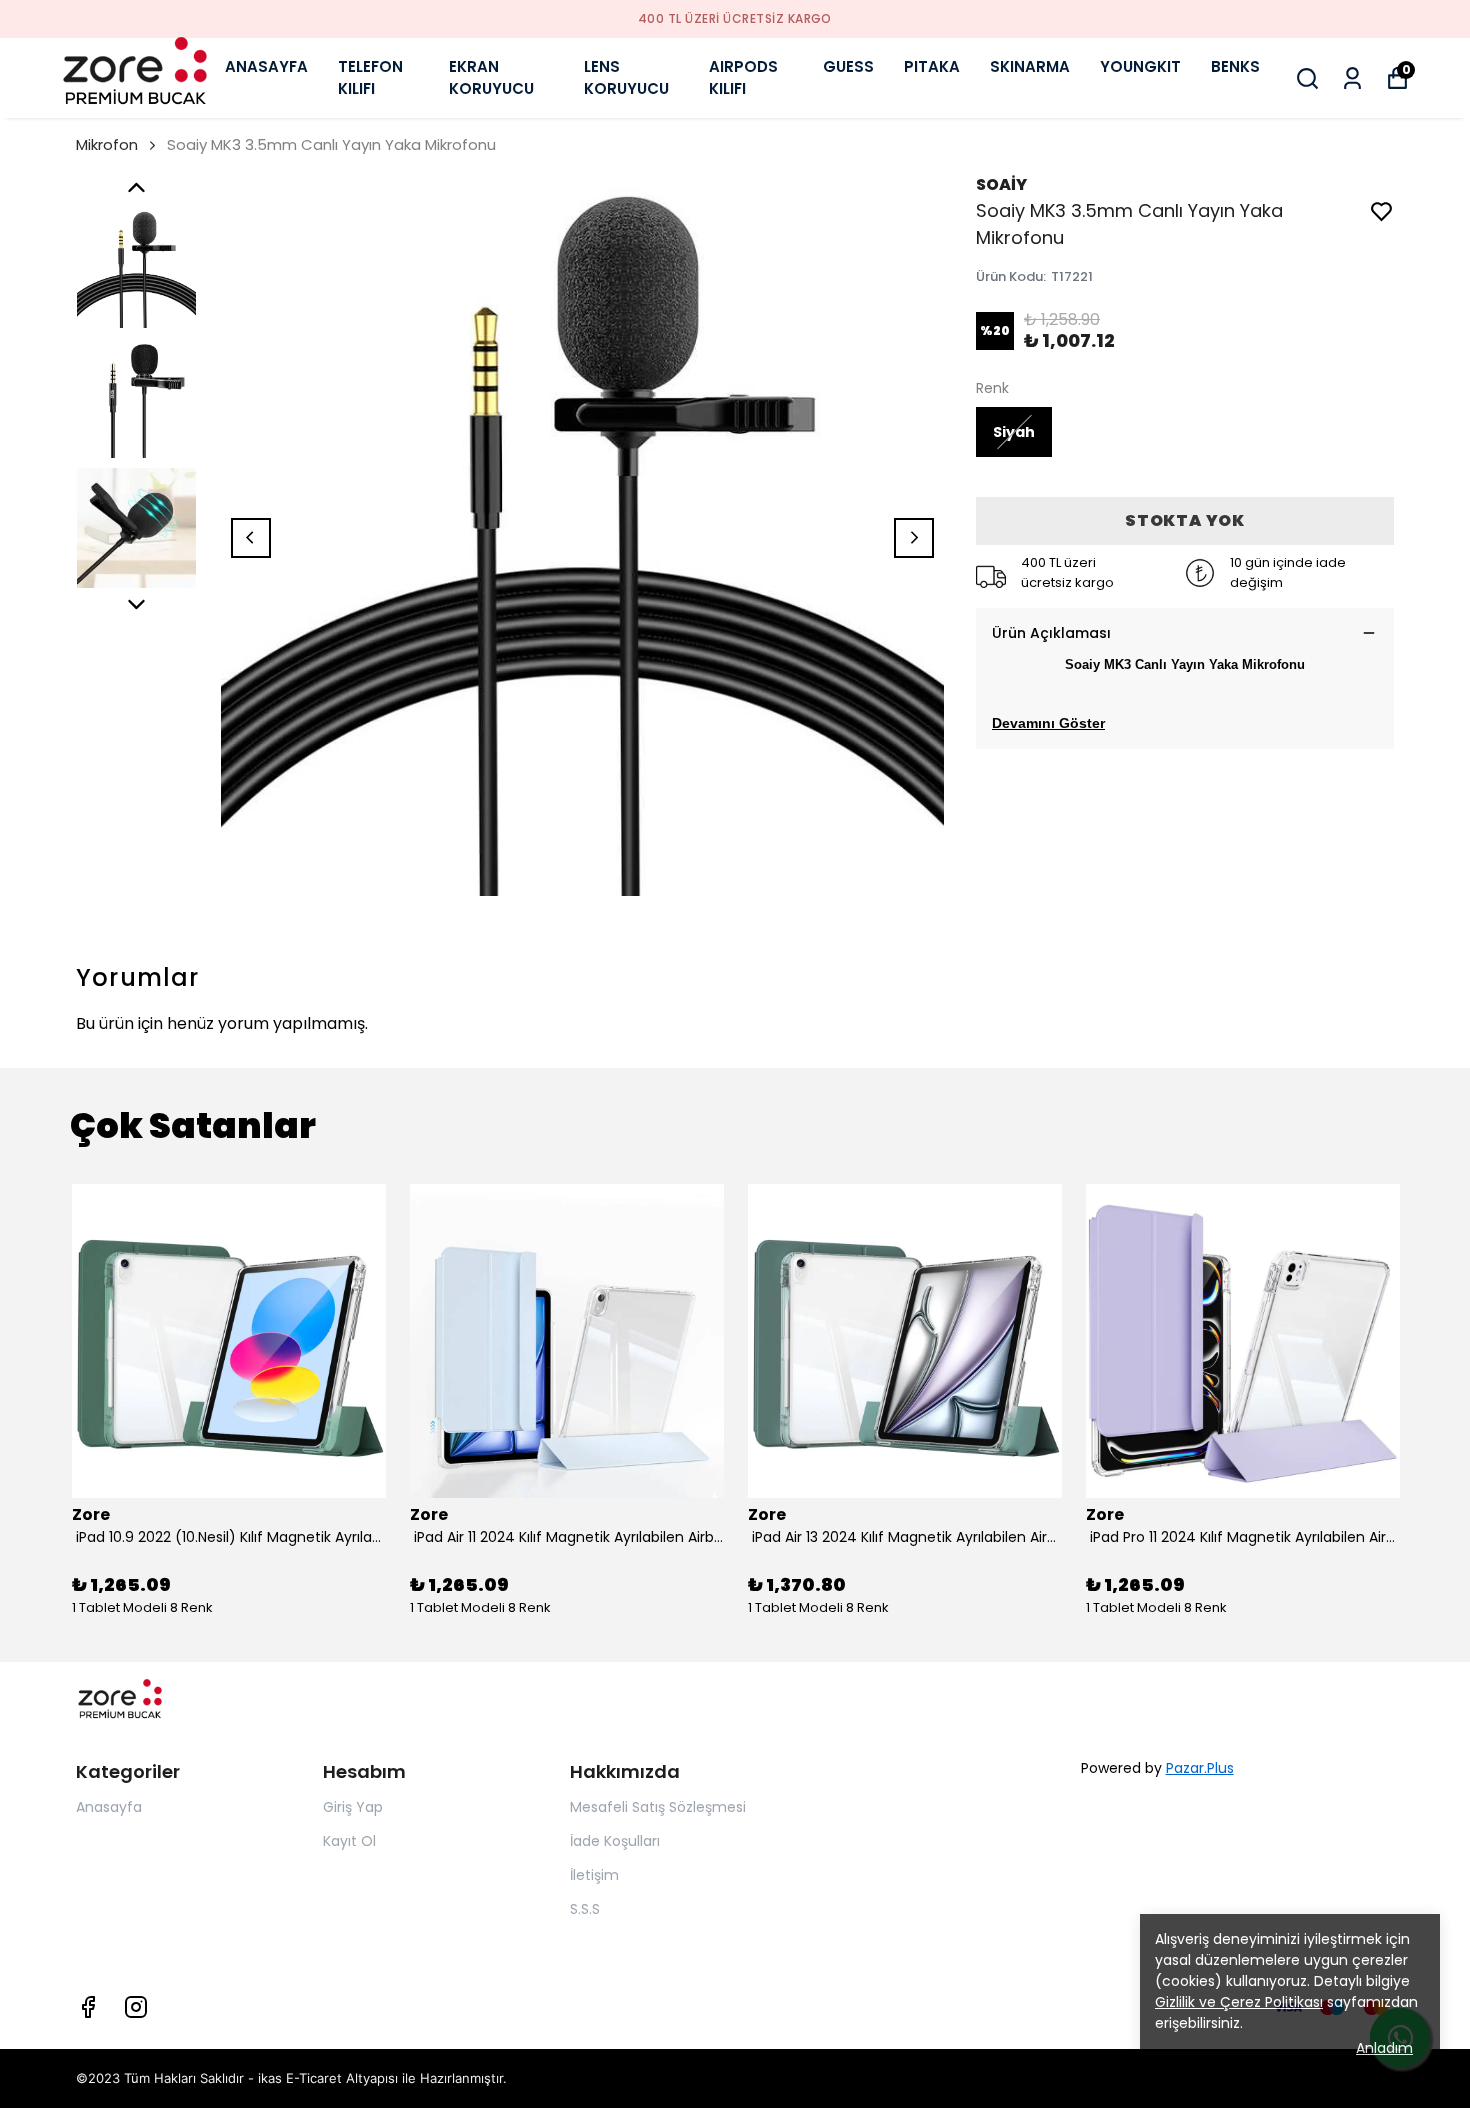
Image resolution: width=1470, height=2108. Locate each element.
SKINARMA (1030, 66)
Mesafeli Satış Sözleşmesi (658, 1807)
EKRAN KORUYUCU (491, 78)
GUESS (848, 66)
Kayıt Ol (349, 1841)
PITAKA (932, 66)
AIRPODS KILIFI (743, 78)
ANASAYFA (266, 66)
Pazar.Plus (1200, 1768)
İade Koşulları (615, 1841)
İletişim (594, 1875)
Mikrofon (107, 144)
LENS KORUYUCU (626, 78)
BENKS (1235, 66)
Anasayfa (109, 1807)
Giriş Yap (353, 1807)
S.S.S (585, 1909)
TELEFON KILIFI (370, 78)
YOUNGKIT (1140, 66)
